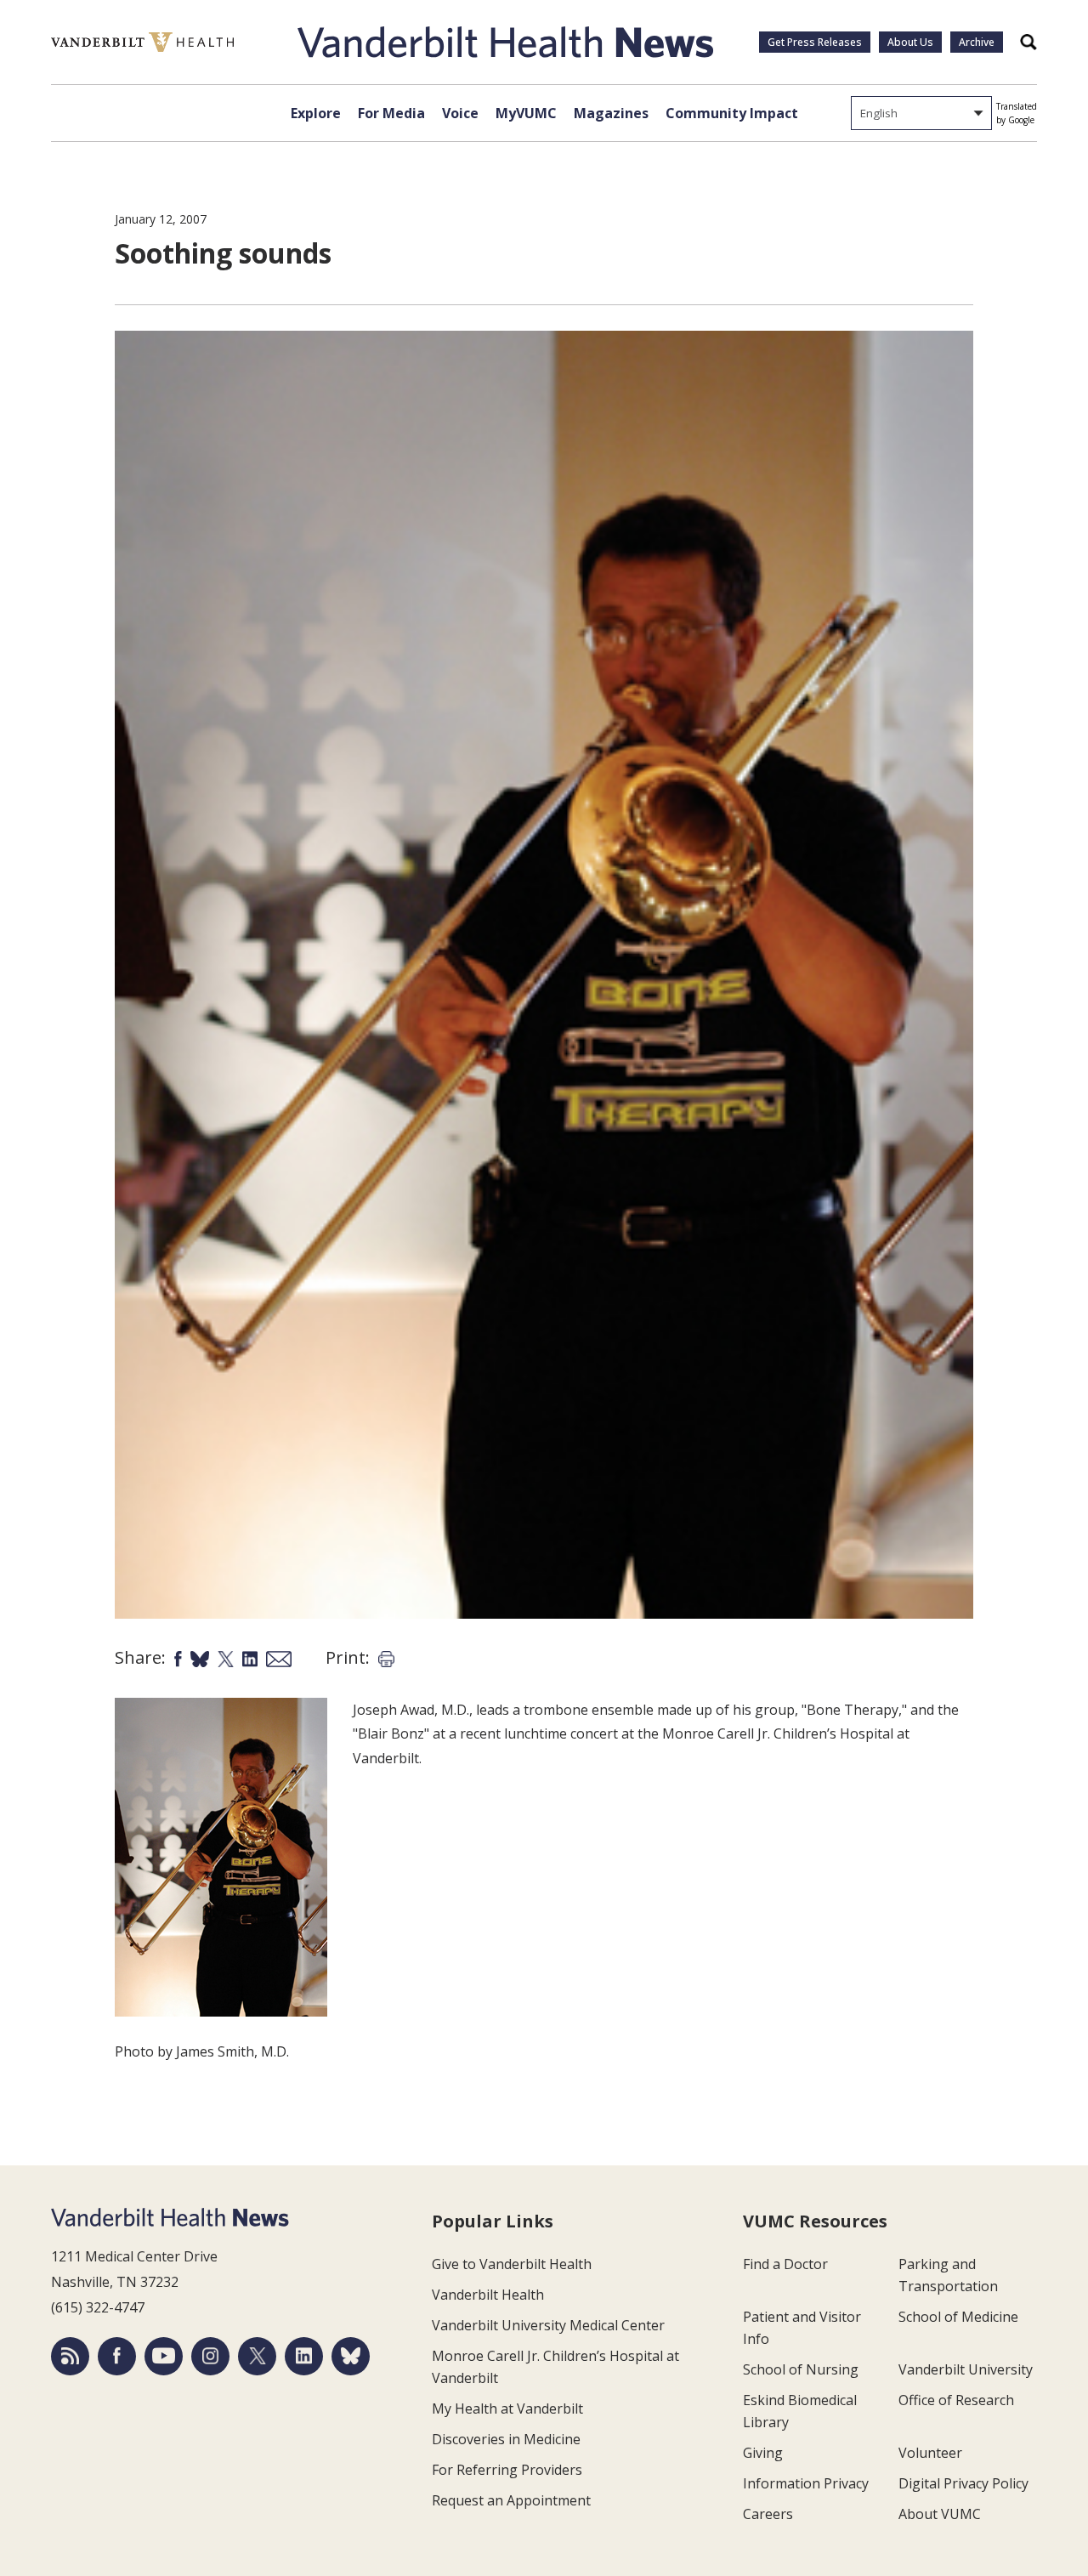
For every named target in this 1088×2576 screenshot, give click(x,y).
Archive (977, 42)
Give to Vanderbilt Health (512, 2264)
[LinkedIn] (304, 2356)
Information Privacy (806, 2483)
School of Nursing (801, 2369)
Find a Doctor (785, 2264)
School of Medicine (958, 2317)
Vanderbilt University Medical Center (548, 2325)
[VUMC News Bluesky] (351, 2356)
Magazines (611, 113)
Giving (763, 2453)
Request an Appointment (511, 2500)
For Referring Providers (507, 2470)
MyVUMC (526, 113)
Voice (460, 113)
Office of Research (956, 2400)
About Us (910, 42)
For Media (391, 113)
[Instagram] (210, 2356)
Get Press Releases (815, 42)
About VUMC (940, 2514)
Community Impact (732, 113)
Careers (768, 2514)
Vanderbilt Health (488, 2295)
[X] (257, 2356)
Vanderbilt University (966, 2369)
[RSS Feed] (70, 2356)
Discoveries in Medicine (506, 2439)
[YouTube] (164, 2356)
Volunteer (930, 2453)
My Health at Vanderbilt (507, 2409)
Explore (316, 113)
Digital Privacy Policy (963, 2483)
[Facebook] (117, 2356)
